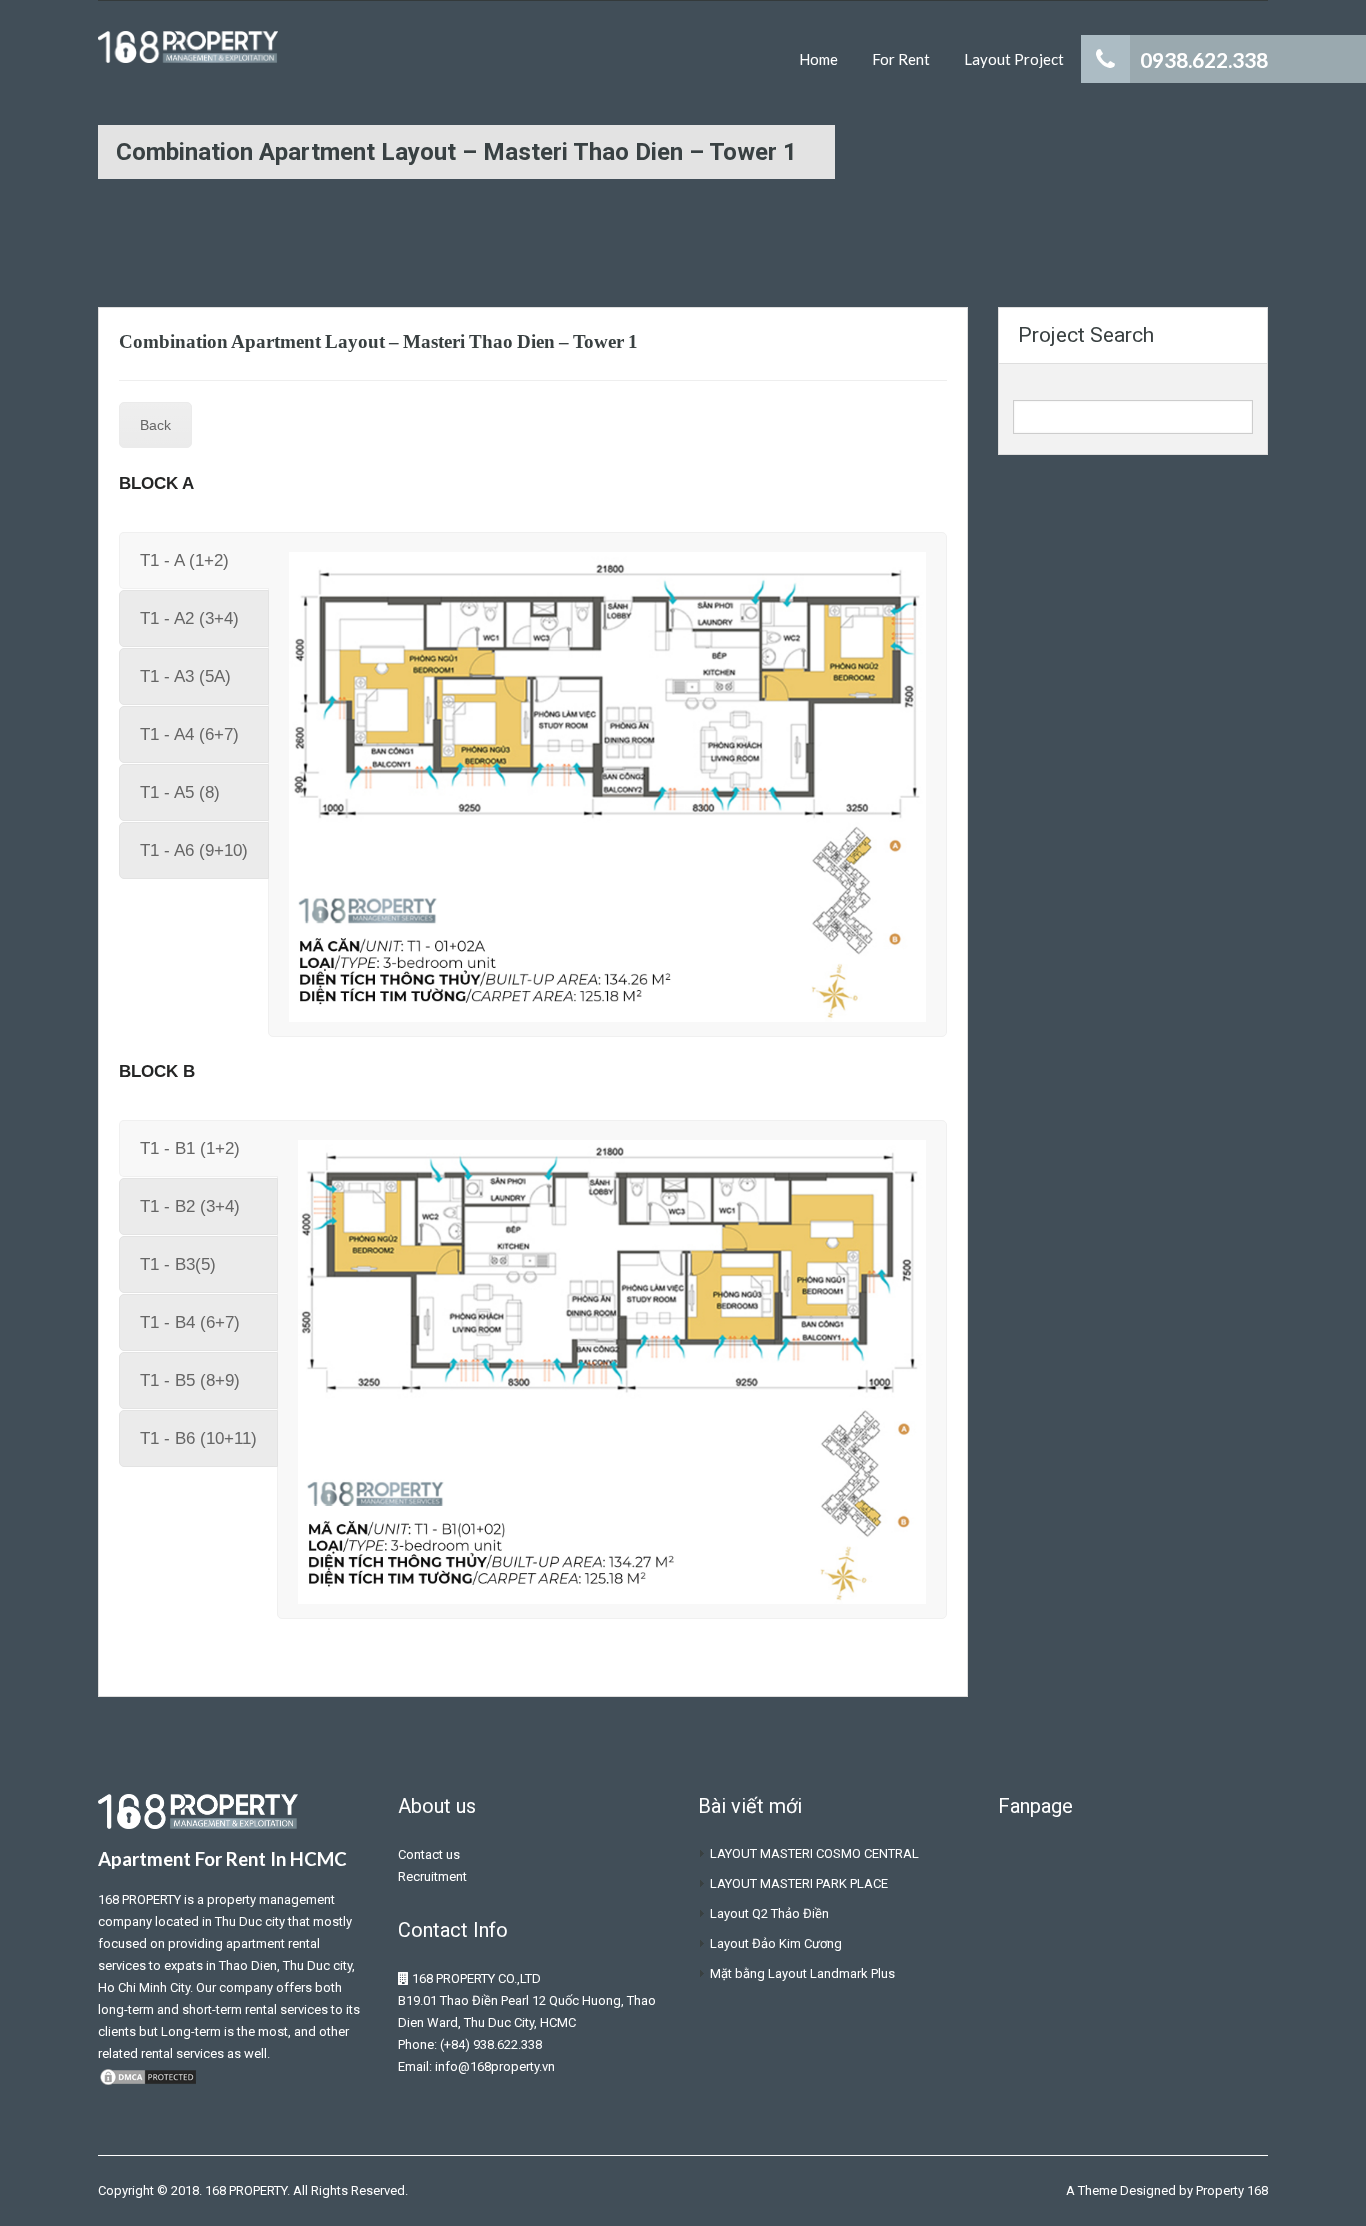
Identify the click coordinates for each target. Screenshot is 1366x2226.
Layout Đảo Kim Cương (776, 1943)
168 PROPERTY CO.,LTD (476, 1978)
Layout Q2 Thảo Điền (769, 1913)
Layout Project (1014, 59)
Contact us (429, 1854)
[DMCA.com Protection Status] (148, 2075)
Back (155, 425)
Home (818, 59)
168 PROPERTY (139, 1899)
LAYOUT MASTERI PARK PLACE (799, 1883)
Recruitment (432, 1876)
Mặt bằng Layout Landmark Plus (802, 1973)
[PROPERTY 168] (188, 57)
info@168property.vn (495, 2066)
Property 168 (1232, 2190)
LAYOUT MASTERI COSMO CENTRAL (814, 1853)
